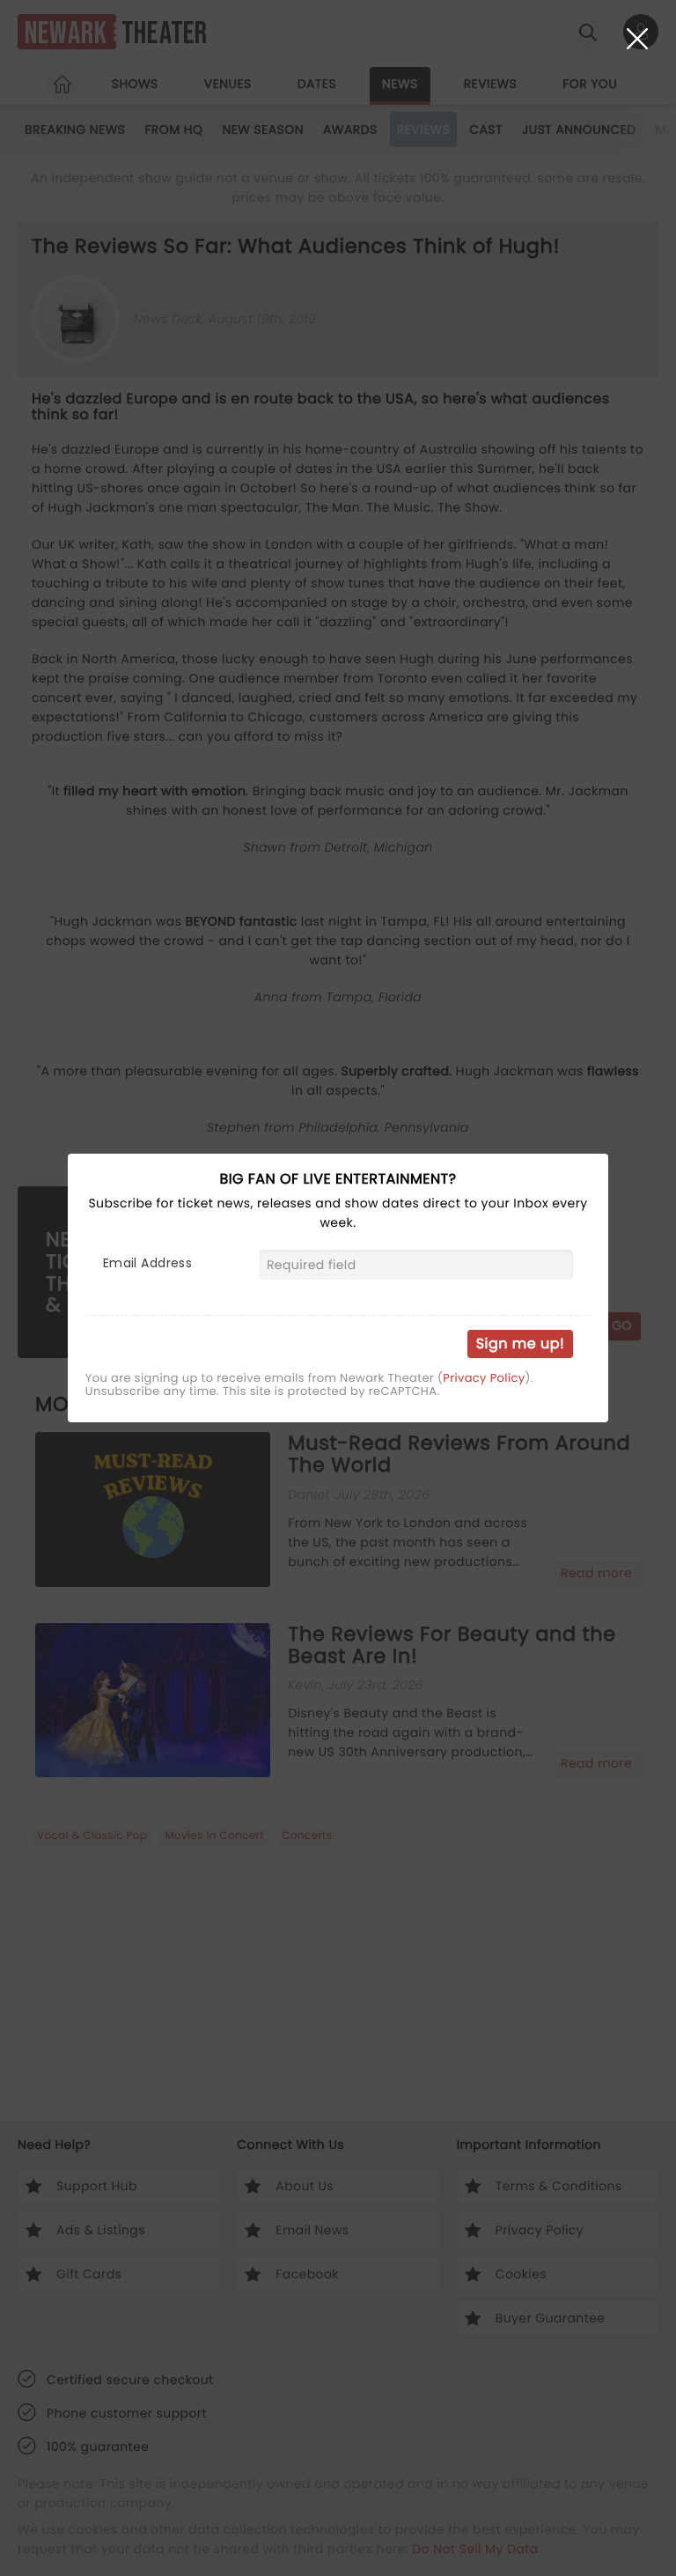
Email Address (147, 1263)
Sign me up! (520, 1343)
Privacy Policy (484, 1378)
